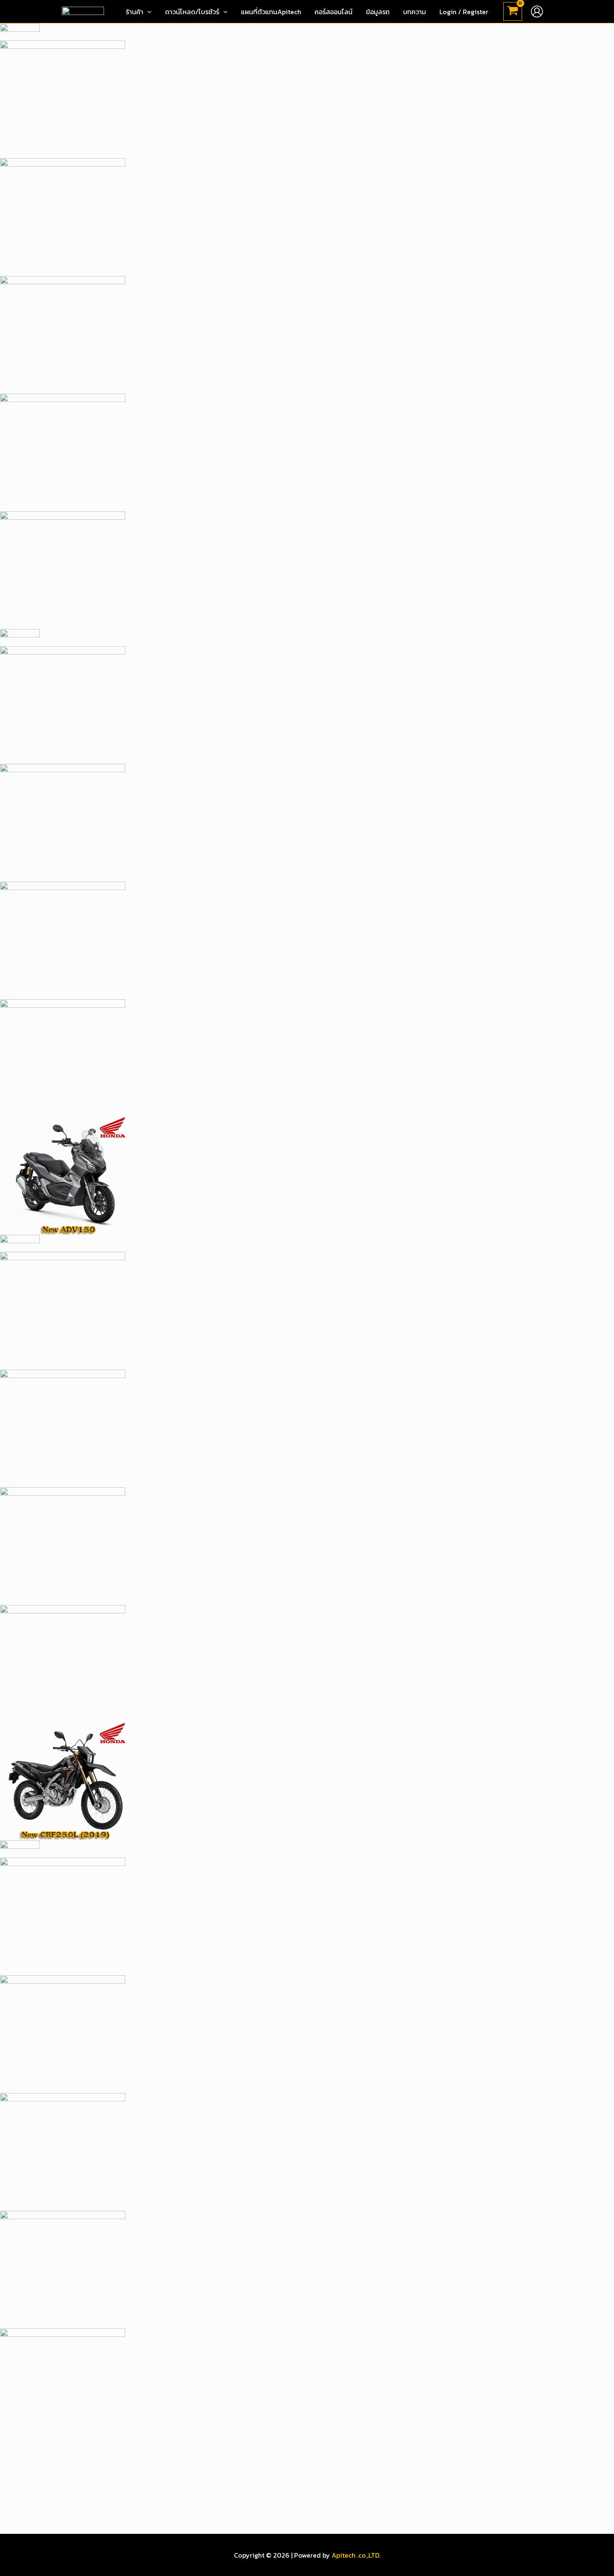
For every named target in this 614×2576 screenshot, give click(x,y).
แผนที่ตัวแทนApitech (271, 12)
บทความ (415, 12)
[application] (147, 12)
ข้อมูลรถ (378, 12)
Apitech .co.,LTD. (356, 2555)
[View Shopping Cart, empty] (513, 12)
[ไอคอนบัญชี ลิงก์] (537, 11)
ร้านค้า (134, 12)
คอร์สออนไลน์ (334, 12)
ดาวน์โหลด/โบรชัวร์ (192, 12)
